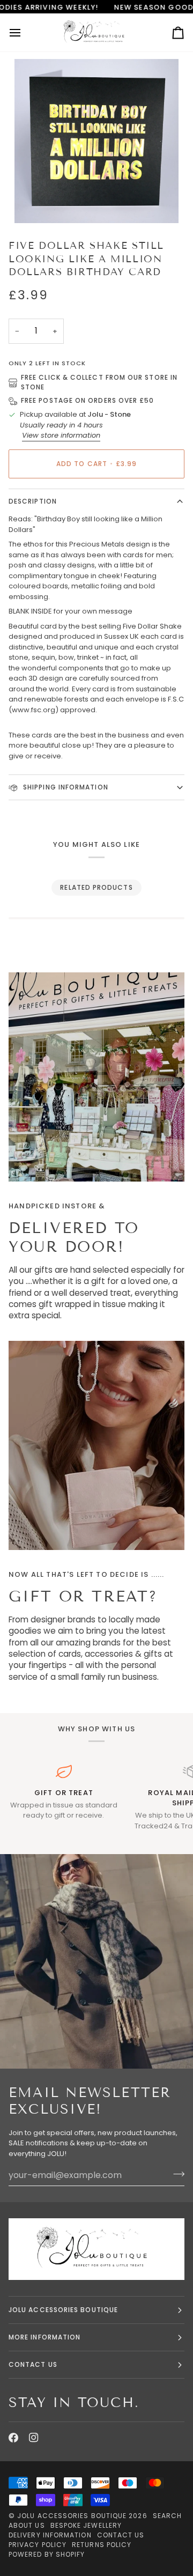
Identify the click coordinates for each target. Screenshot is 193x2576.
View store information (61, 435)
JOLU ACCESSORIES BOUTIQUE (63, 2310)
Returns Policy (102, 2545)
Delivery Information (50, 2535)
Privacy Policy (38, 2545)
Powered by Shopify (47, 2554)
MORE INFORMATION (44, 2337)
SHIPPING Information (65, 787)
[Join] (176, 2174)
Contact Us (121, 2535)
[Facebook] (13, 2438)
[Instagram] (34, 2438)
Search (167, 2516)
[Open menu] (25, 32)
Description (33, 501)
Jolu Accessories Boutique (73, 2516)
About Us (27, 2525)
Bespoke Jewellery (86, 2525)
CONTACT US (33, 2364)
